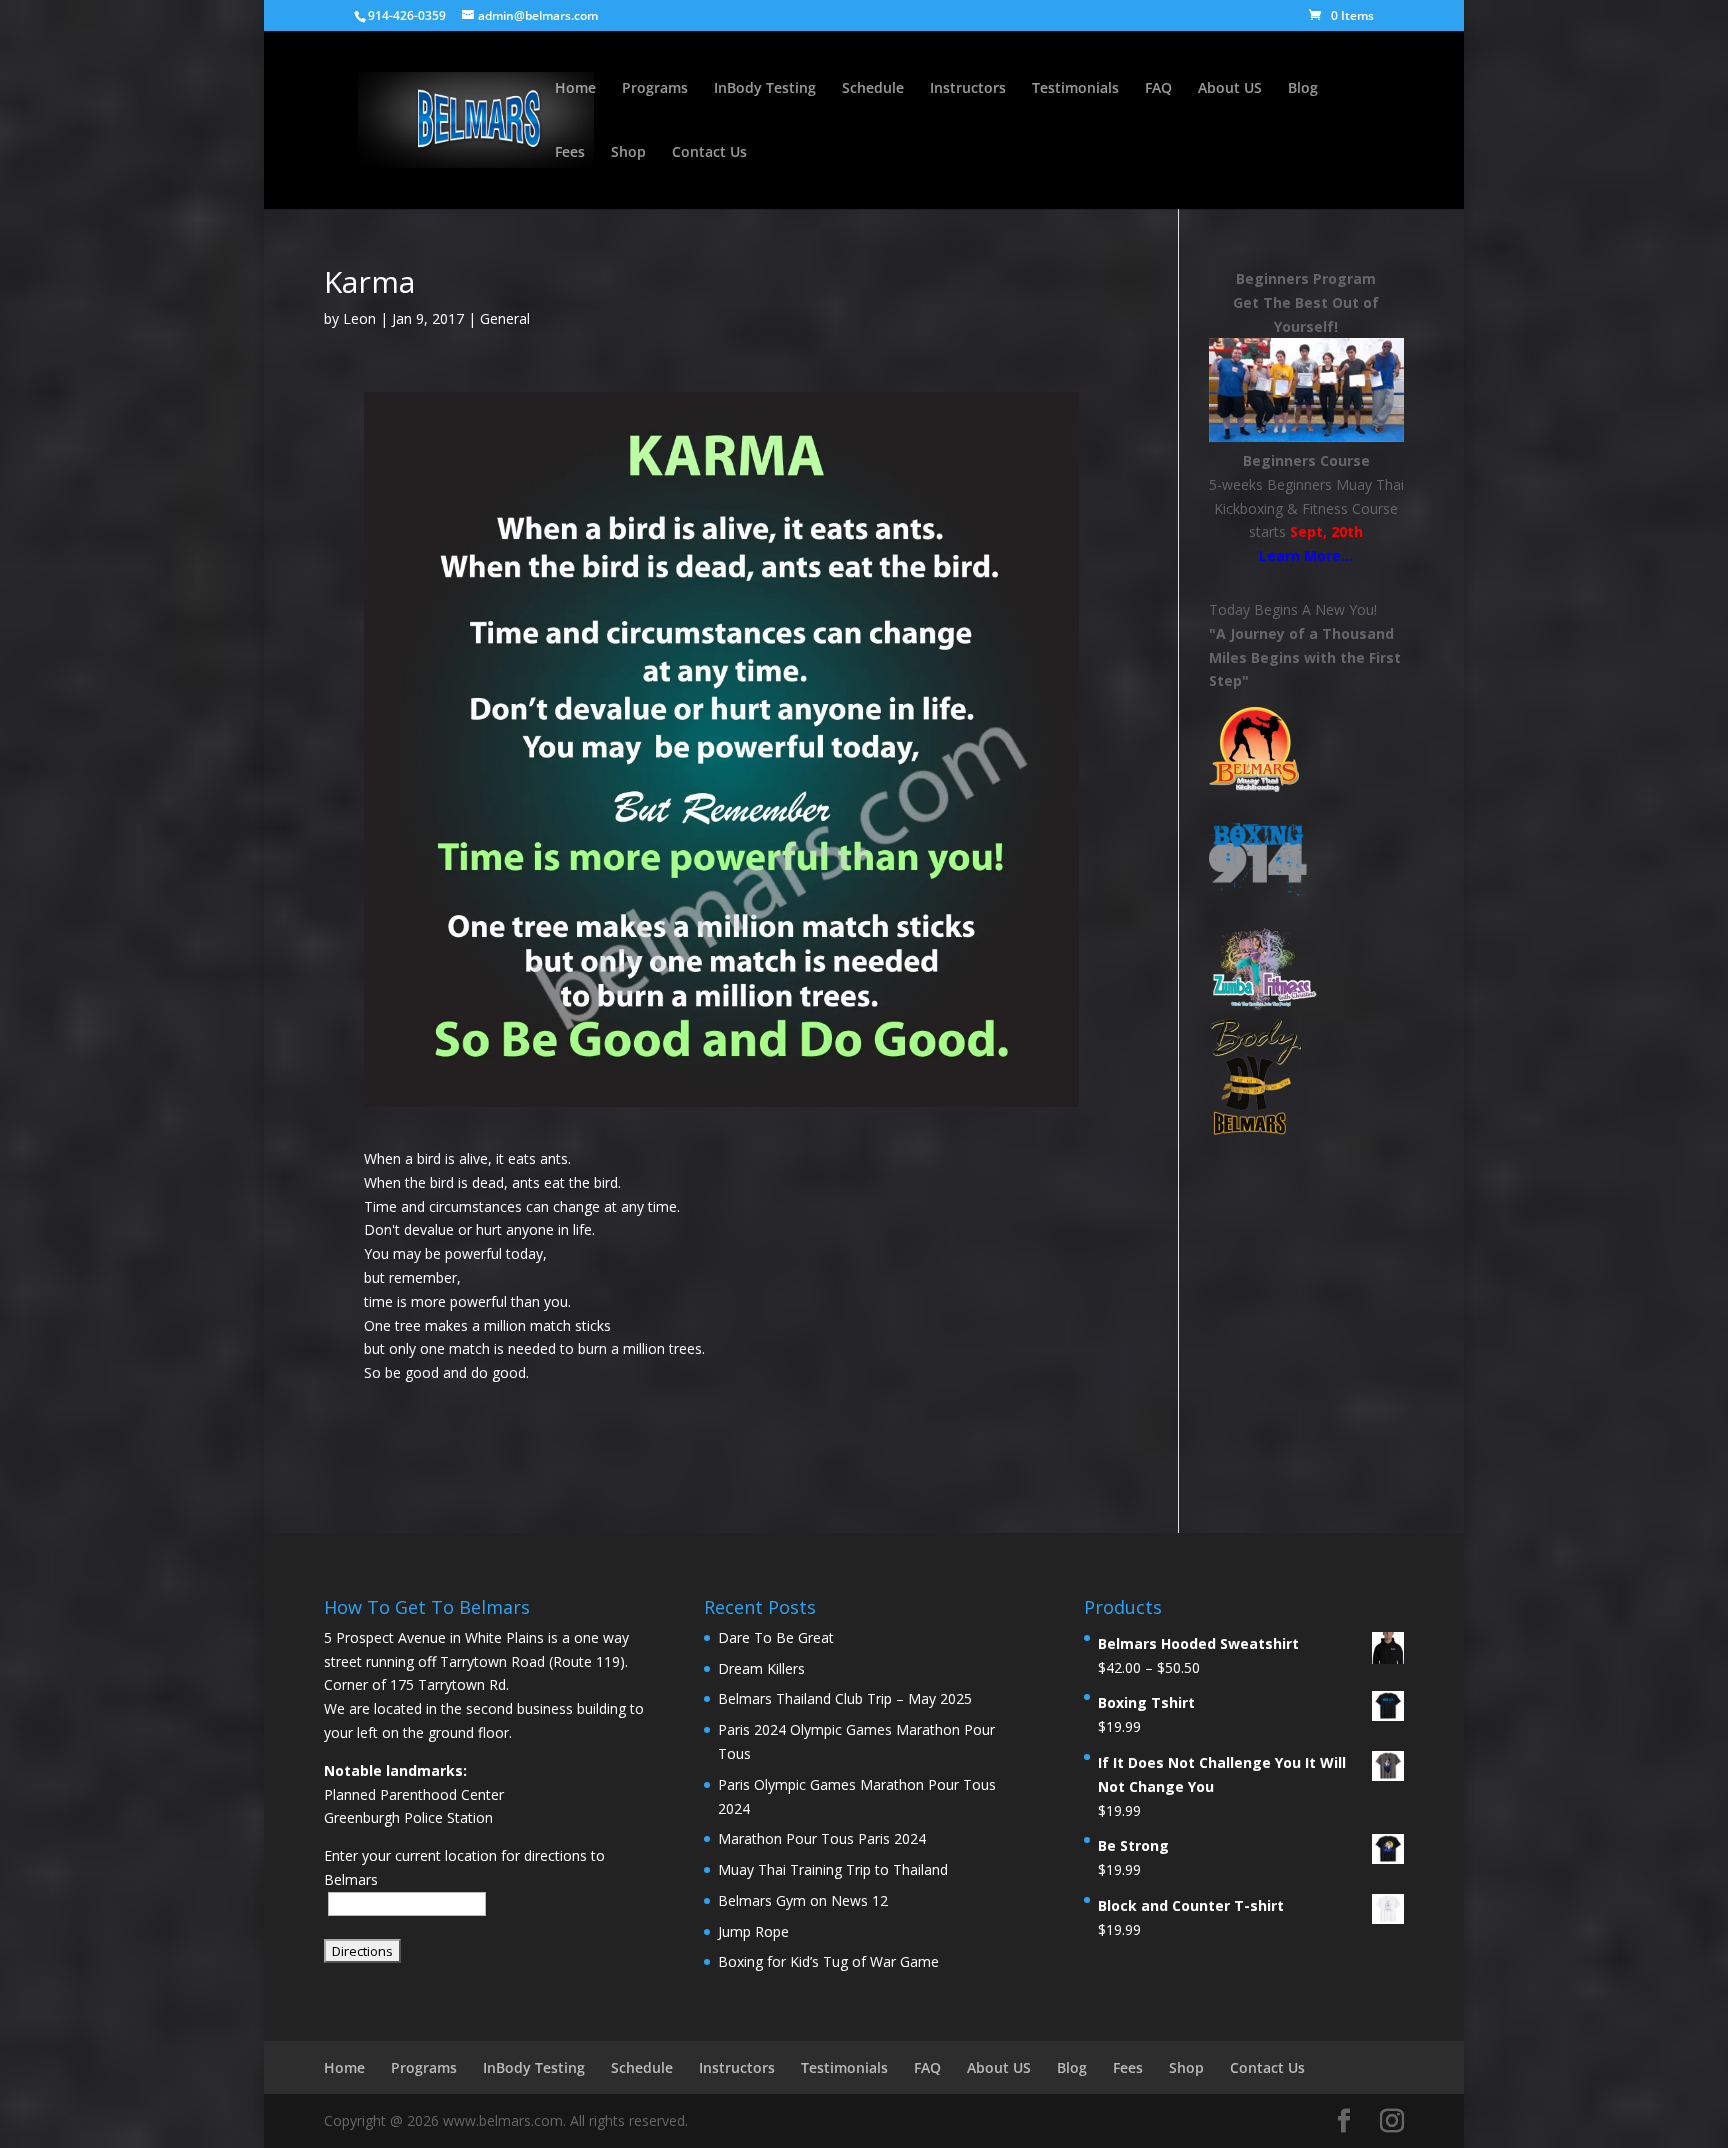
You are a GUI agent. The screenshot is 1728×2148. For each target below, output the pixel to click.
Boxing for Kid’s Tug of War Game (828, 1961)
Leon (359, 318)
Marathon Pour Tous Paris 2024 (822, 1838)
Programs (655, 89)
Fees (570, 153)
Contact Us (709, 153)
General (505, 318)
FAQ (1158, 89)
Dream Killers (761, 1668)
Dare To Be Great (776, 1637)
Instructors (968, 89)
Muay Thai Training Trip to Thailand (833, 1869)
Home (575, 89)
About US (1230, 89)
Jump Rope (753, 1931)
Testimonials (1075, 89)
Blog (1303, 89)
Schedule (873, 89)
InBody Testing (765, 89)
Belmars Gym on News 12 (803, 1900)
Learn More (1300, 555)
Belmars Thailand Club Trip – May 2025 (845, 1698)
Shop (628, 153)
